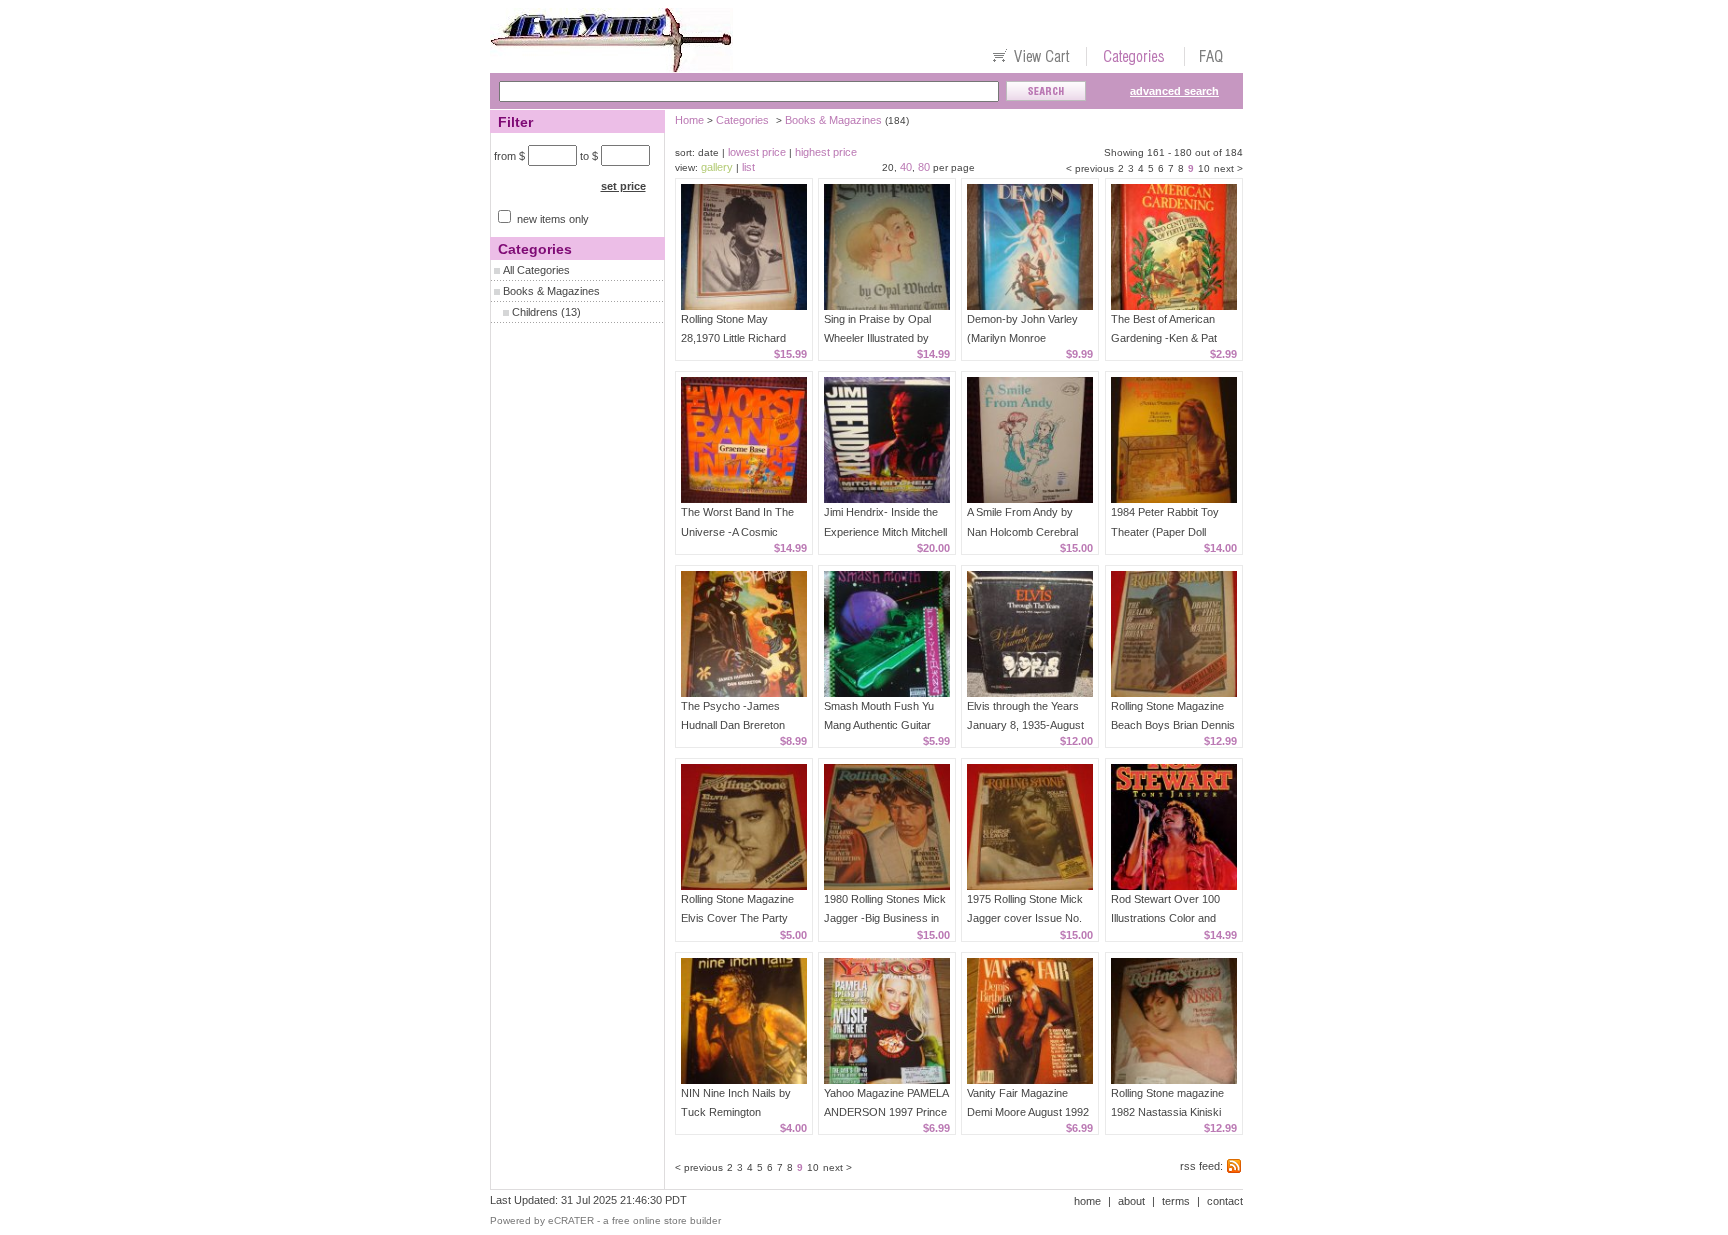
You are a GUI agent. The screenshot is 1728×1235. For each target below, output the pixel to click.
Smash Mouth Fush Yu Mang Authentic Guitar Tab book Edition (879, 725)
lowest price (757, 152)
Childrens (535, 312)
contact (1225, 1201)
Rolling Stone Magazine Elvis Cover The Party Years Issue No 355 (737, 918)
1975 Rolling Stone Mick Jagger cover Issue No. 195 (1025, 918)
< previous (1090, 168)
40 (906, 167)
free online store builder (666, 1220)
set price (623, 186)
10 (1204, 168)
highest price (826, 152)
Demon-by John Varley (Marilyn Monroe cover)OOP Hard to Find (1027, 338)
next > (1228, 168)
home (1087, 1201)
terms (1176, 1201)
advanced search (1174, 91)
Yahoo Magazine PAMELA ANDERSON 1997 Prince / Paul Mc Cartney (886, 1112)
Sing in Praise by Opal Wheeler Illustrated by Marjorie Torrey (877, 338)
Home (689, 120)
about (1131, 1201)
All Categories (536, 270)
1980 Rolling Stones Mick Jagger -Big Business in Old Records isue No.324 (885, 918)
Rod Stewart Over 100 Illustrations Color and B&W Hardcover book (1165, 918)
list (748, 167)
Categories (742, 120)
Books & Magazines (551, 291)
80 (924, 167)
